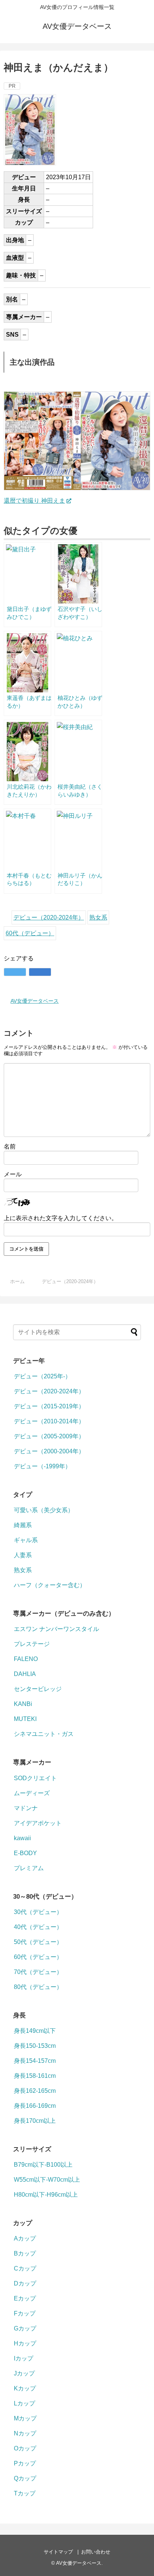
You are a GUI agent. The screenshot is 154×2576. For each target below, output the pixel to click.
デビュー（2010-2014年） (49, 1421)
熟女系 (98, 917)
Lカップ (24, 2403)
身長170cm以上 (35, 2121)
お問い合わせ (96, 2552)
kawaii (22, 1838)
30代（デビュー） (38, 1912)
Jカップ (24, 2373)
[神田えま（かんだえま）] (40, 972)
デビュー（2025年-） (42, 1376)
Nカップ (25, 2433)
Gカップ (25, 2328)
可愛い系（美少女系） (44, 1510)
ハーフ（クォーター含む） (50, 1585)
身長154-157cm (35, 2061)
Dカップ (25, 2283)
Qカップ (25, 2478)
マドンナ (26, 1808)
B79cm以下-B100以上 (43, 2165)
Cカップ (25, 2268)
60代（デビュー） (30, 933)
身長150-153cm (35, 2046)
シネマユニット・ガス (44, 1734)
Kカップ (25, 2388)
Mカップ (25, 2418)
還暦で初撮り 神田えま (34, 501)
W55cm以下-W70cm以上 (47, 2180)
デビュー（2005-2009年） (49, 1436)
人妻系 (23, 1555)
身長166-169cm (35, 2106)
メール (13, 1174)
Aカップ (25, 2238)
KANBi (23, 1704)
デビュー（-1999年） (42, 1466)
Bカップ (25, 2253)
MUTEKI (25, 1719)
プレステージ (32, 1644)
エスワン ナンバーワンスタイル (56, 1629)
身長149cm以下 (35, 2031)
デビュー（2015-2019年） (49, 1406)
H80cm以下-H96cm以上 (46, 2195)
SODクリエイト (35, 1778)
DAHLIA (25, 1674)
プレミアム (29, 1868)
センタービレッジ (38, 1689)
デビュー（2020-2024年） (49, 917)
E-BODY (25, 1853)
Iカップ (24, 2358)
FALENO (26, 1659)
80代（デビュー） (38, 1987)
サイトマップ (58, 2552)
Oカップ (25, 2448)
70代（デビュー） (38, 1972)
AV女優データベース (77, 26)
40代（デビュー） (38, 1927)
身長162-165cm (35, 2091)
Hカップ (25, 2343)
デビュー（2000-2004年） (49, 1451)
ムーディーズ (32, 1793)
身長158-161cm (35, 2076)
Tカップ (25, 2493)
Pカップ (25, 2463)
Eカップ (25, 2298)
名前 (10, 1146)
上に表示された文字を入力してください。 (61, 1218)
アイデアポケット (38, 1823)
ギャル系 (26, 1540)
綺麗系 (23, 1525)
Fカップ (25, 2313)
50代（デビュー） (38, 1942)
